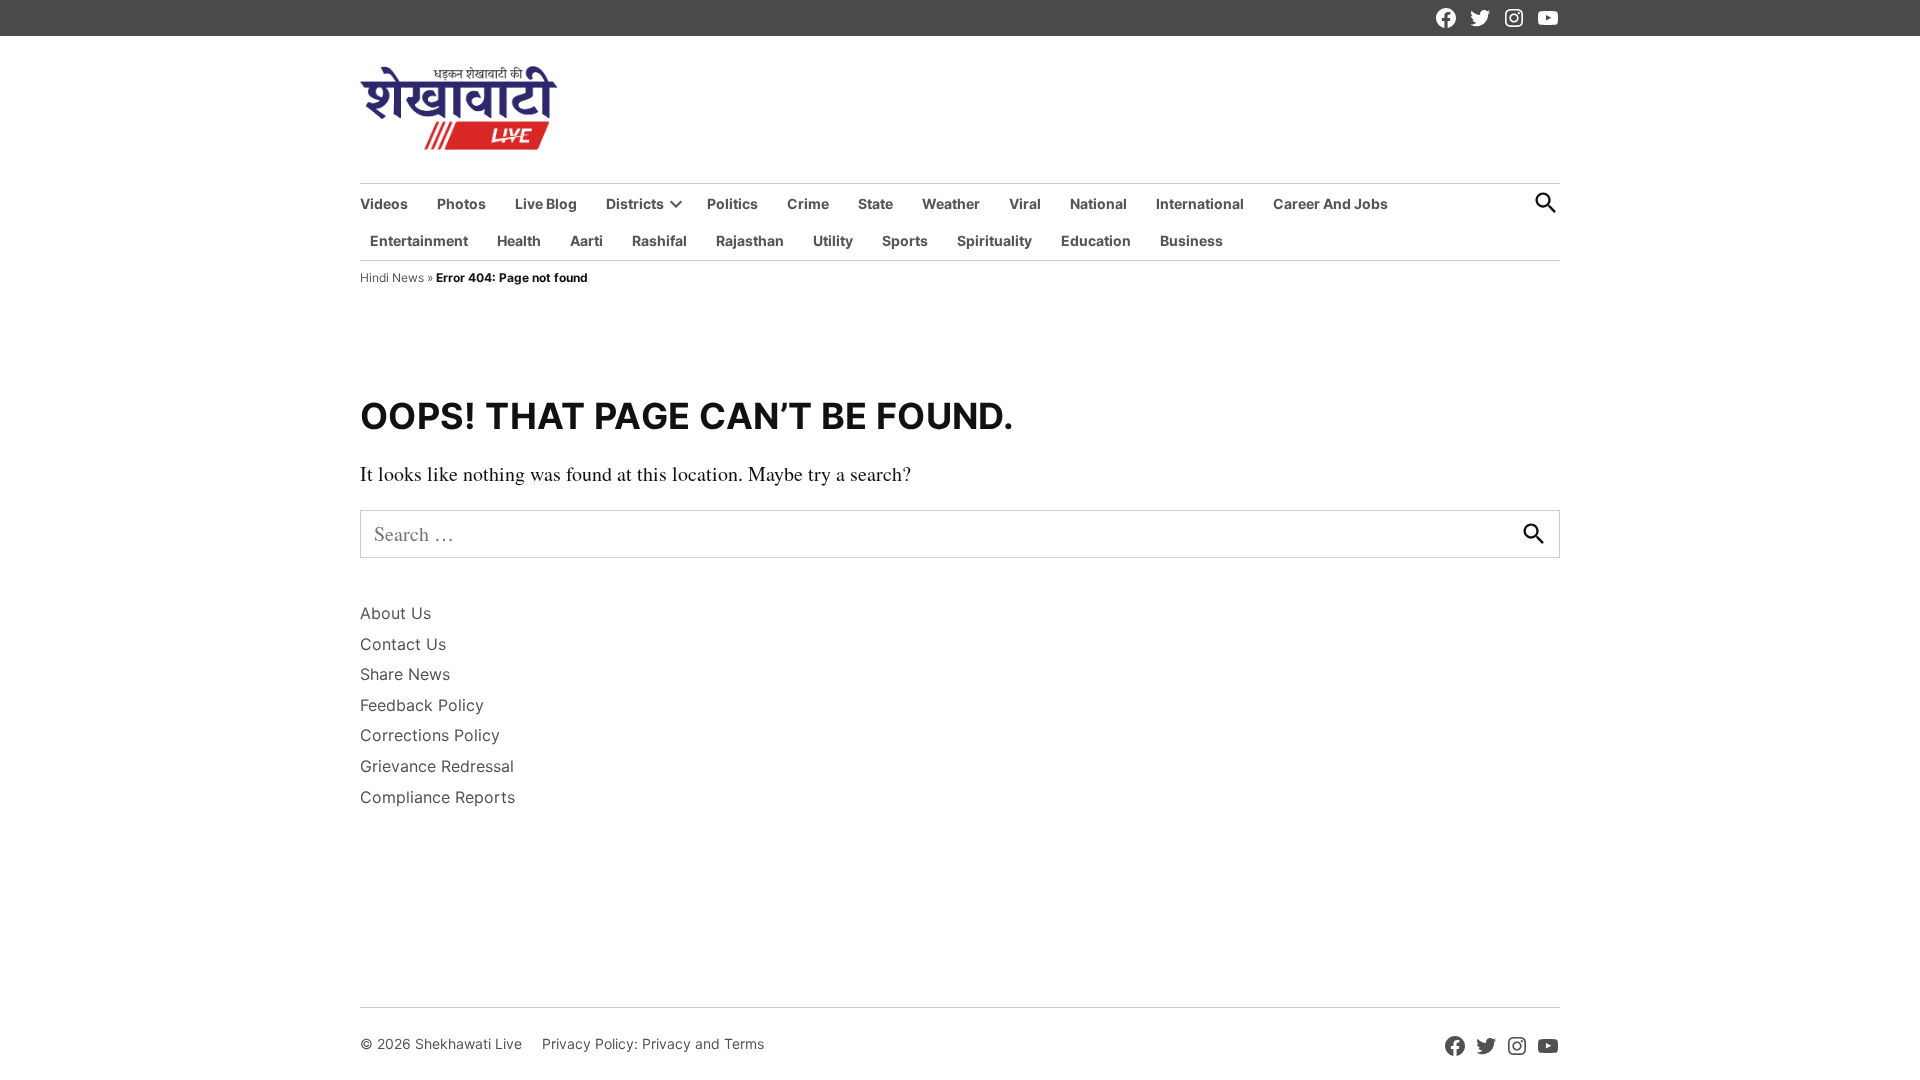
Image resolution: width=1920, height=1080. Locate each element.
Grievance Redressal (437, 766)
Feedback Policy (422, 705)
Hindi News (392, 277)
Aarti (586, 240)
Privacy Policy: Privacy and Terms (653, 1043)
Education (1096, 240)
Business (1191, 240)
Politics (732, 203)
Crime (808, 203)
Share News (405, 674)
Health (519, 240)
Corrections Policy (430, 735)
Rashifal (659, 240)
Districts (635, 203)
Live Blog (546, 203)
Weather (951, 203)
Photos (461, 203)
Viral (1025, 203)
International (1200, 203)
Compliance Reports (437, 797)
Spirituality (994, 240)
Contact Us (403, 644)
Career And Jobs (1330, 203)
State (875, 203)
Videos (384, 203)
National (1098, 203)
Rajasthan (750, 240)
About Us (395, 613)
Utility (833, 240)
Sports (905, 240)
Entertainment (419, 240)
